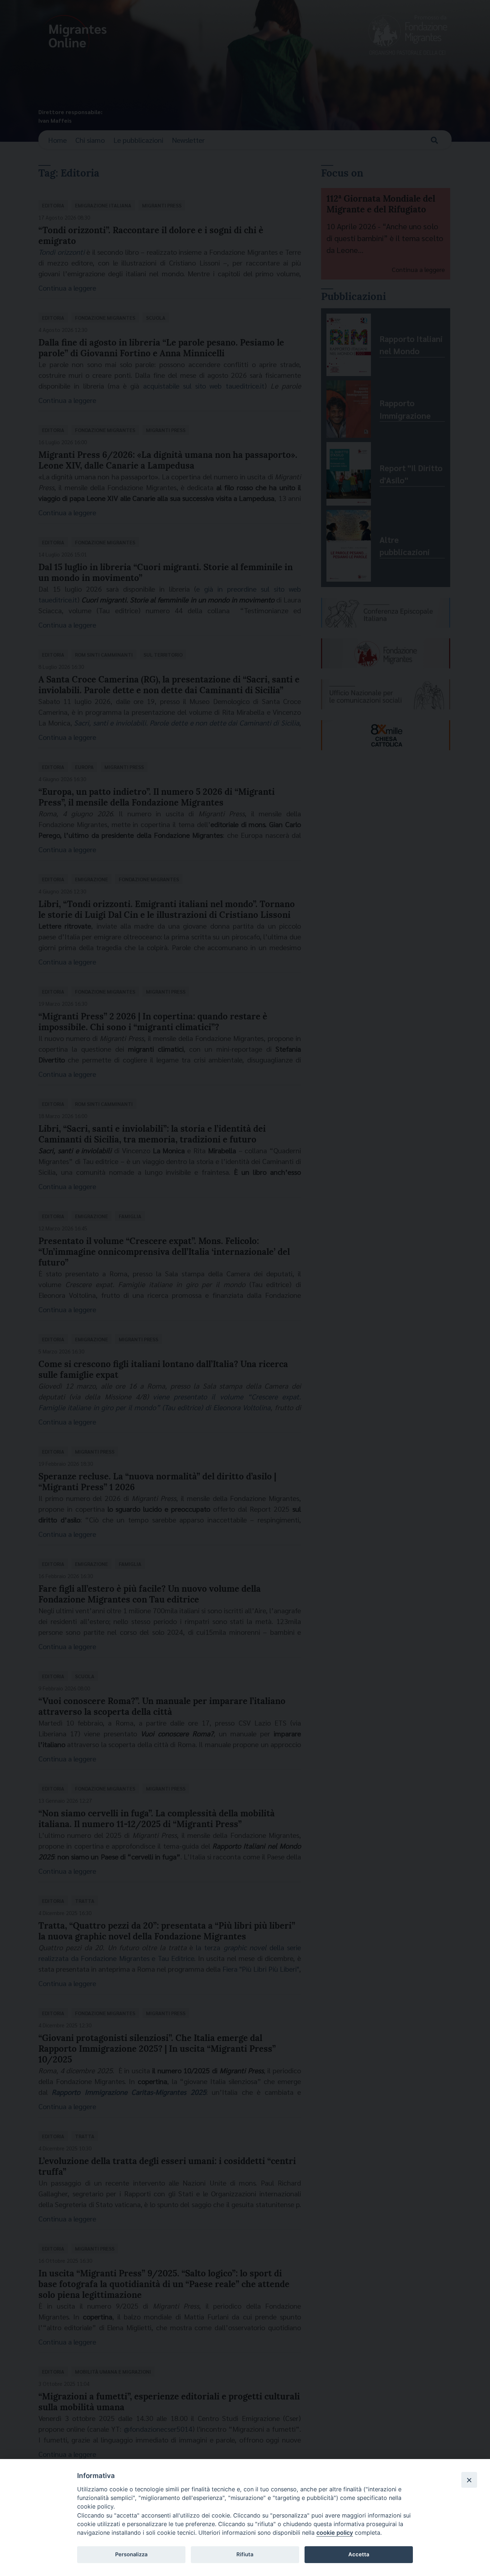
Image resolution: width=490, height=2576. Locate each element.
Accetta (359, 2554)
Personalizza (131, 2554)
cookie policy (335, 2533)
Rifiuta (245, 2554)
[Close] (469, 2480)
